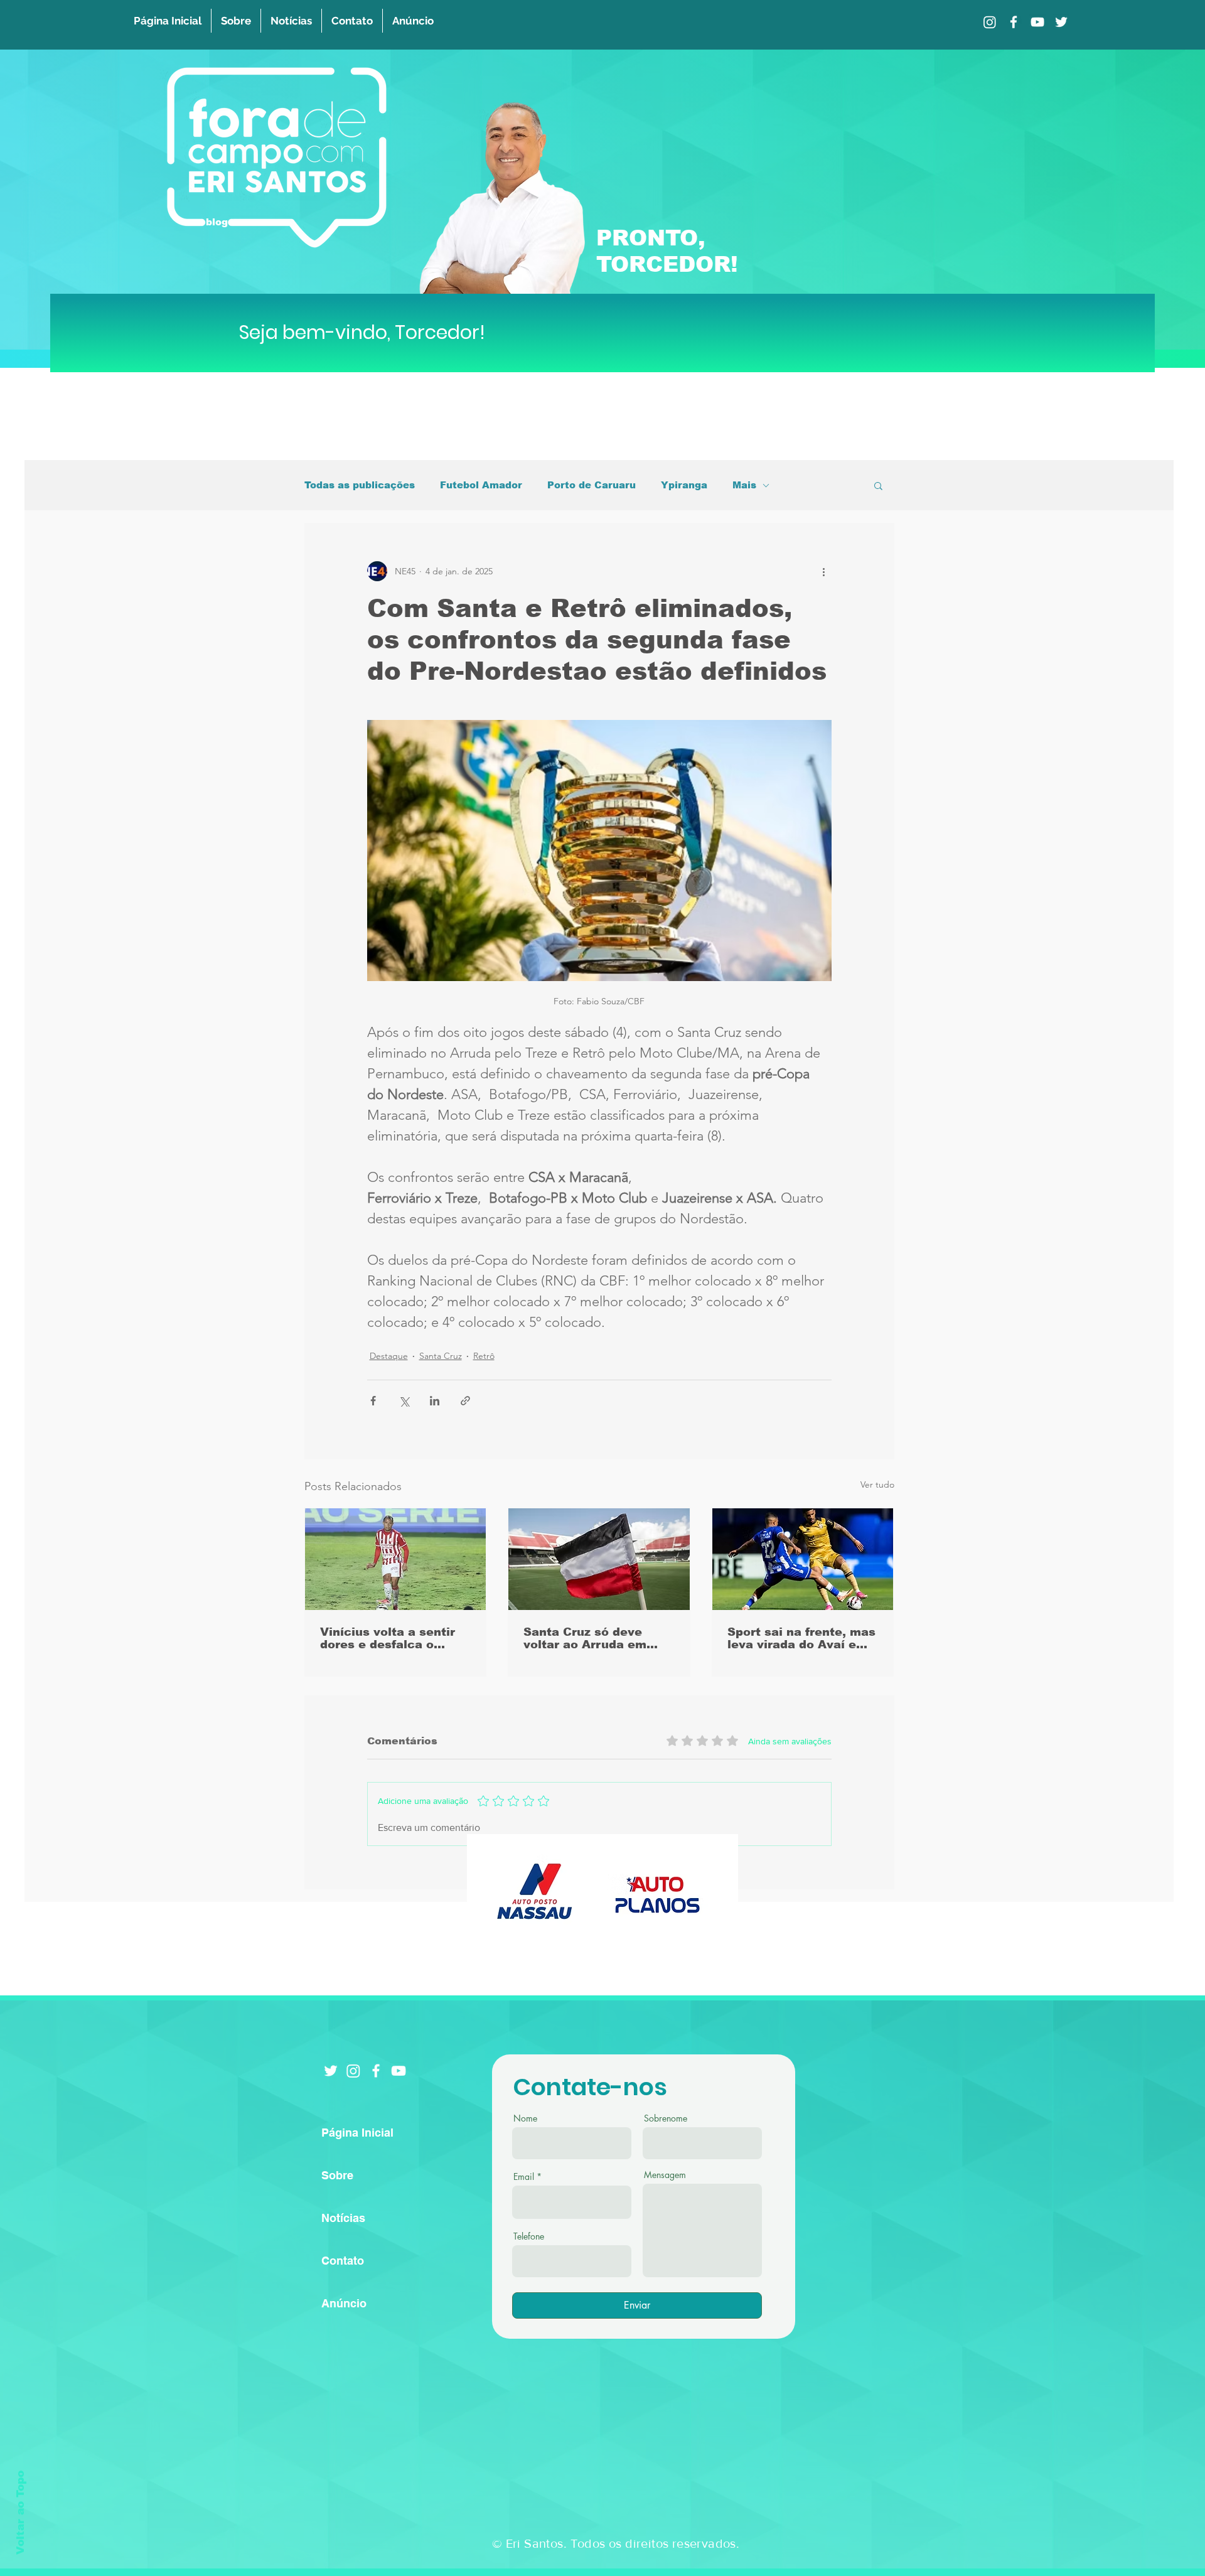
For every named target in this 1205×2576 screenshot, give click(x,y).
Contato (343, 2261)
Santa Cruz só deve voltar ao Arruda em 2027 (585, 1638)
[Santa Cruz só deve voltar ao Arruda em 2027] (599, 1559)
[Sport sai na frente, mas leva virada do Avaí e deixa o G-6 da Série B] (803, 1559)
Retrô (484, 1356)
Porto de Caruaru (592, 485)
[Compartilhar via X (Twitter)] (404, 1401)
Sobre (337, 2175)
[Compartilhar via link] (465, 1401)
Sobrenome (666, 2118)
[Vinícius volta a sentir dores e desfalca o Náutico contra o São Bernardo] (396, 1559)
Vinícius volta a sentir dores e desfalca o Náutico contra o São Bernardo (388, 1638)
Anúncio (344, 2303)
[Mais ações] (824, 571)
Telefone (529, 2236)
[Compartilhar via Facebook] (373, 1401)
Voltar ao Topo (20, 2513)
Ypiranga (684, 485)
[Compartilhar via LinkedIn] (435, 1401)
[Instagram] (990, 22)
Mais (744, 485)
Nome (525, 2118)
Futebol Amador (481, 485)
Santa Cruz (441, 1356)
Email (524, 2177)
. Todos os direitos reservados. (651, 2543)
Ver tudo (877, 1484)
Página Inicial (357, 2133)
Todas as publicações (360, 485)
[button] (878, 485)
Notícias (343, 2218)
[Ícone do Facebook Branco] (376, 2071)
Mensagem (665, 2175)
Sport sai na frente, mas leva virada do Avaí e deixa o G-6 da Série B (801, 1638)
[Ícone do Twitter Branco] (331, 2071)
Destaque (389, 1356)
